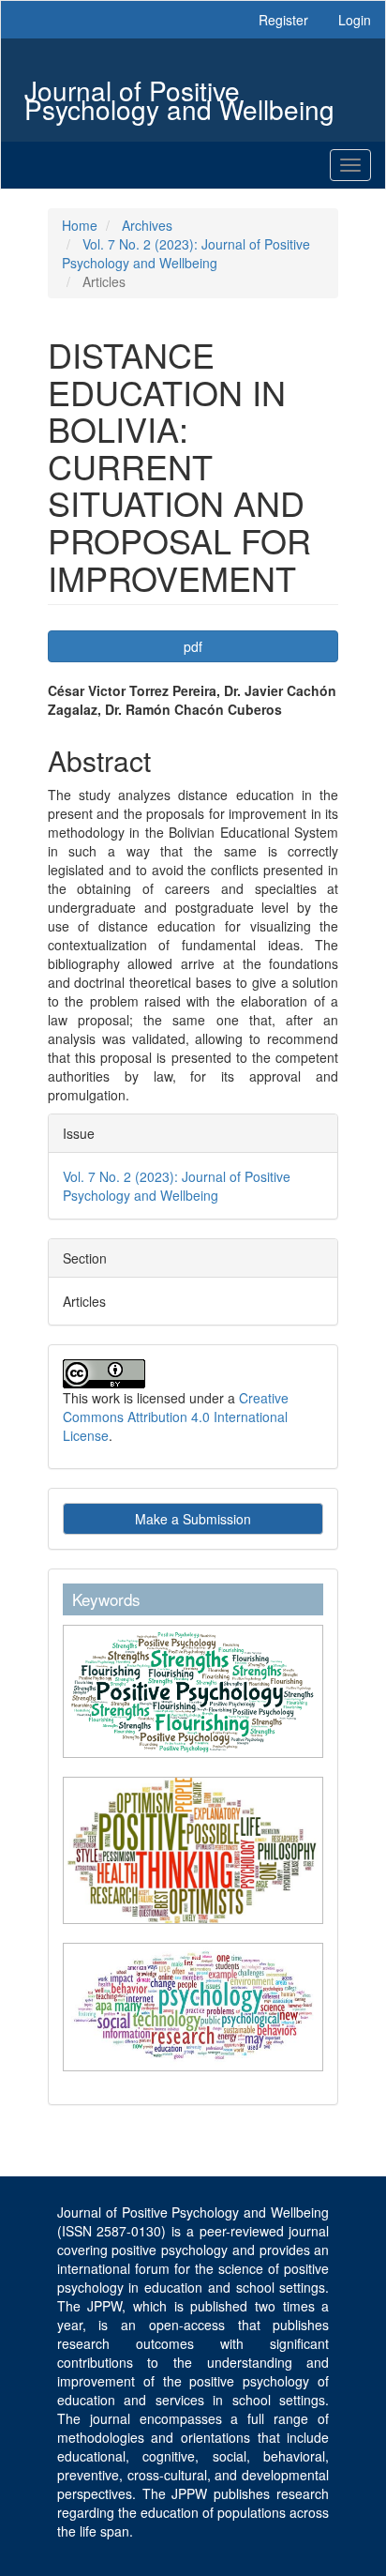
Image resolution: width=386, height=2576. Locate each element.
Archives (147, 225)
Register (283, 20)
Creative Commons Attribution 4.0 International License (176, 1417)
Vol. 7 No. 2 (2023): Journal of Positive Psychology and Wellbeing (186, 253)
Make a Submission (193, 1519)
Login (355, 20)
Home (80, 225)
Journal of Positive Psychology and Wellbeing (179, 92)
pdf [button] (193, 646)
